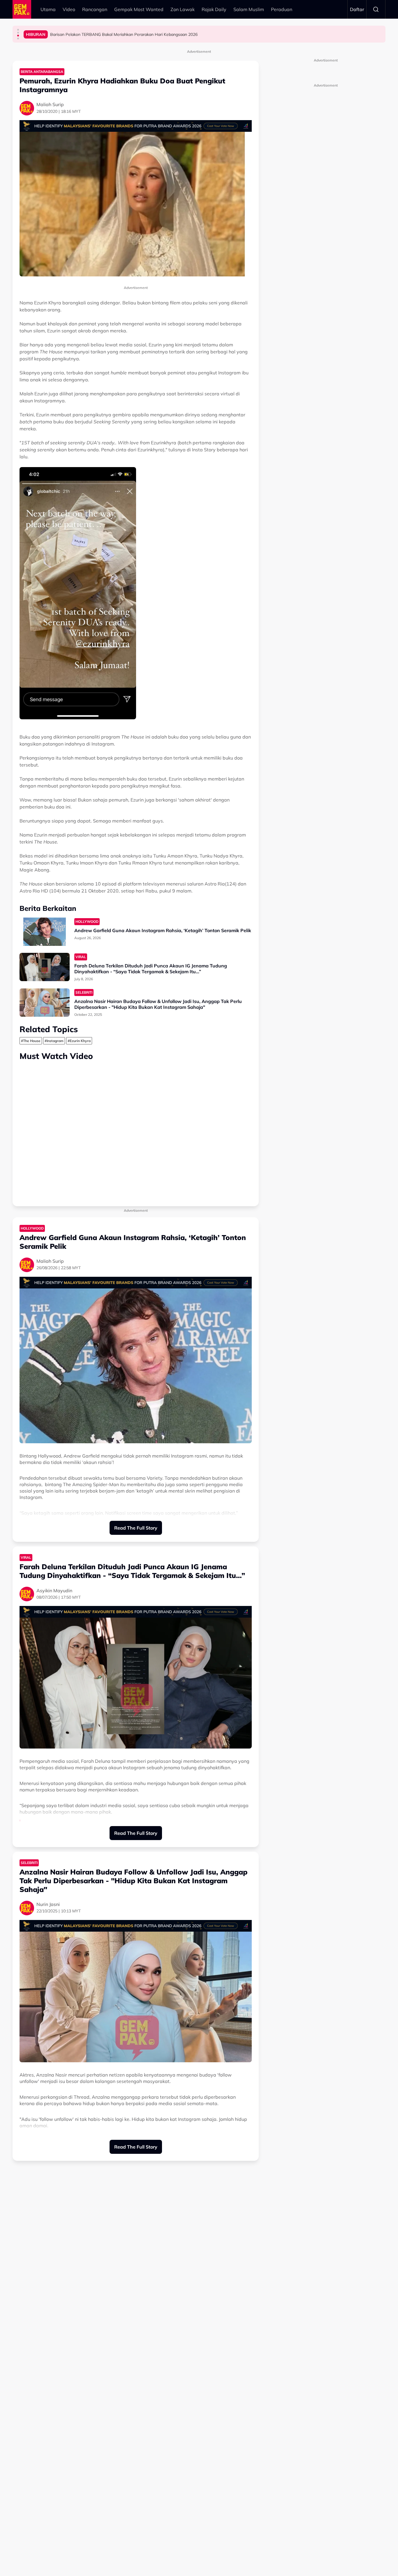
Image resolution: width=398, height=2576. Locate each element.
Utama (48, 9)
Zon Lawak (183, 9)
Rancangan (95, 9)
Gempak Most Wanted (139, 9)
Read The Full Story (136, 1528)
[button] (18, 30)
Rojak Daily (214, 9)
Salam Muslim (249, 9)
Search (376, 9)
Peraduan (282, 9)
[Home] (22, 9)
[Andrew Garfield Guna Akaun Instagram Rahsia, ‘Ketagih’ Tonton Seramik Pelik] (45, 932)
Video (69, 9)
